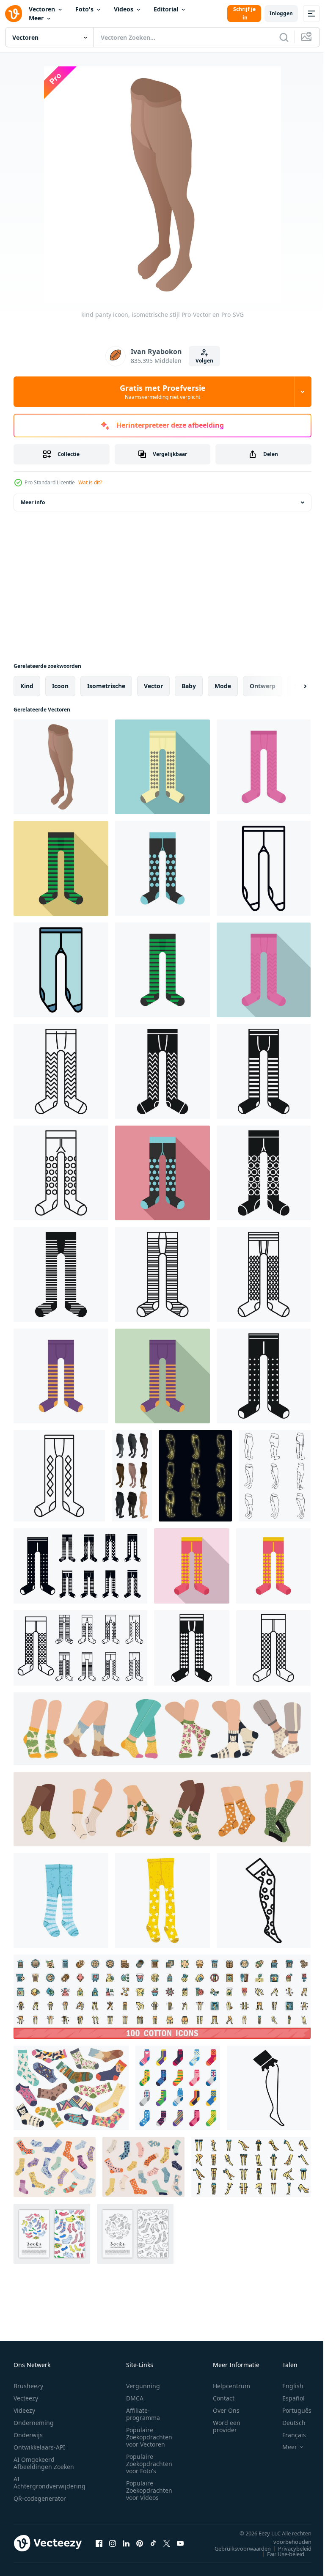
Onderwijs (28, 2435)
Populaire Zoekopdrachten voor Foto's (149, 2464)
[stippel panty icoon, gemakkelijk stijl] (264, 1173)
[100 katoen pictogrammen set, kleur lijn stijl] (162, 1997)
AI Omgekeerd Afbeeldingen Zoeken (44, 2463)
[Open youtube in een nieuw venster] (180, 2543)
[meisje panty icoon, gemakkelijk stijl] (264, 1071)
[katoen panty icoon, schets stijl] (59, 1476)
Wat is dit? (90, 482)
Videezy (24, 2410)
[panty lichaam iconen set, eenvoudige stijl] (80, 1566)
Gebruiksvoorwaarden (236, 2549)
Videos (124, 9)
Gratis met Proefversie (163, 392)
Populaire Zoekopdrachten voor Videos (149, 2490)
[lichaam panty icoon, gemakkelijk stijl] (162, 1071)
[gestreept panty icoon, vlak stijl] (61, 868)
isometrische (106, 686)
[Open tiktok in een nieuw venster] (153, 2543)
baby (189, 686)
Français (288, 2435)
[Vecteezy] (14, 14)
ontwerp (263, 686)
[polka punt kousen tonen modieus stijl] (264, 1900)
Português (291, 2410)
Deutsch (288, 2423)
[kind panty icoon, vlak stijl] (192, 1566)
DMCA (135, 2398)
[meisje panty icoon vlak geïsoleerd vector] (264, 767)
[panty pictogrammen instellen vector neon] (195, 1476)
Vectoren (42, 9)
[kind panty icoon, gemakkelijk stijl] (192, 1648)
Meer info (33, 502)
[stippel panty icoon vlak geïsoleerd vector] (162, 868)
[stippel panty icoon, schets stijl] (61, 1173)
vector (153, 686)
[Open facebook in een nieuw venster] (99, 2543)
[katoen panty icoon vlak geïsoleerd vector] (61, 1376)
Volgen (204, 361)
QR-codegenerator (40, 2498)
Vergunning (143, 2386)
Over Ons (226, 2410)
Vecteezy (26, 2398)
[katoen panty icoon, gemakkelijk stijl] (264, 1376)
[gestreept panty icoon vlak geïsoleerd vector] (162, 970)
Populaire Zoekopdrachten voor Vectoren (149, 2437)
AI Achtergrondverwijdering (50, 2483)
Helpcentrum (231, 2386)
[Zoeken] (284, 37)
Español (287, 2398)
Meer (36, 18)
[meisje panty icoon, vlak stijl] (264, 970)
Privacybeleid (288, 2549)
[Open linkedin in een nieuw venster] (126, 2543)
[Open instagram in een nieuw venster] (113, 2543)
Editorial (166, 9)
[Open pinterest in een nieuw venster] (140, 2543)
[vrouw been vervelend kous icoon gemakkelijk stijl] (269, 2088)
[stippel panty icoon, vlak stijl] (162, 1173)
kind (27, 686)
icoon (60, 686)
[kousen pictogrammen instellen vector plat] (251, 2167)
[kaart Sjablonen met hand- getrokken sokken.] (52, 2234)
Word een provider (227, 2426)
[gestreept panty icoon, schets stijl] (162, 1274)
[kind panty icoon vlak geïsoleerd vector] (273, 1566)
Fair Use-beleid (279, 2554)
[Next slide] (292, 686)
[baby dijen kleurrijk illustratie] (162, 1900)
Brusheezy (28, 2386)
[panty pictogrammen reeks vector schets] (275, 1476)
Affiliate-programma (143, 2414)
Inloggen (281, 13)
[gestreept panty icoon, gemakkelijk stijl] (61, 1274)
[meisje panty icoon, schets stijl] (61, 1071)
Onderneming (34, 2423)
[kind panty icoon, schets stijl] (264, 868)
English (286, 2386)
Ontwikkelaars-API (39, 2447)
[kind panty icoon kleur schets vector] (61, 970)
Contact (224, 2398)
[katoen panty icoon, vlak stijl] (162, 1376)
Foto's (84, 9)
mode (223, 686)
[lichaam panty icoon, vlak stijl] (162, 767)
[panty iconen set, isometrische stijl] (132, 1476)
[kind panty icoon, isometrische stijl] (61, 767)
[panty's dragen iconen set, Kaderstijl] (80, 1648)
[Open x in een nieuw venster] (167, 2543)
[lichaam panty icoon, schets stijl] (264, 1274)
